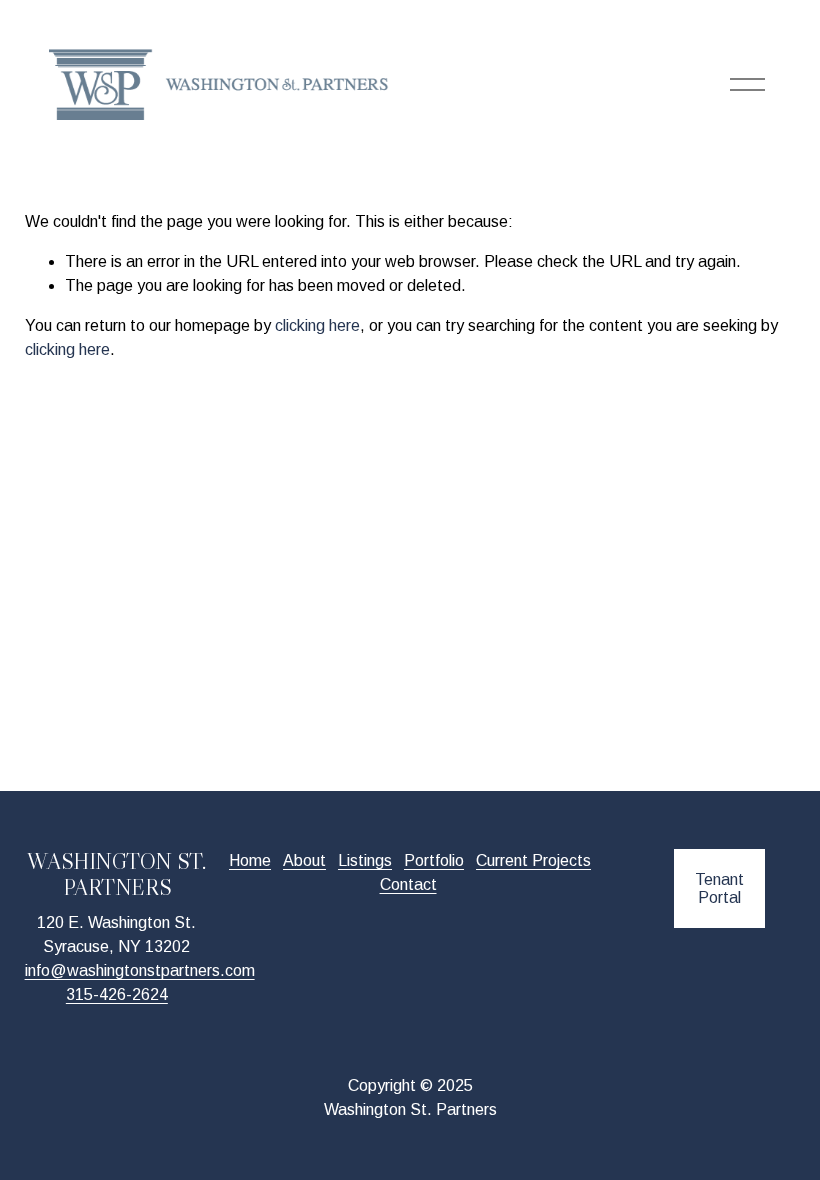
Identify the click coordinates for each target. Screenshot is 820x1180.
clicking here (317, 325)
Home (250, 860)
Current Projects (533, 860)
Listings (365, 860)
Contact (408, 884)
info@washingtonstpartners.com (140, 970)
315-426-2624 (117, 994)
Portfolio (434, 860)
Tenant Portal (719, 888)
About (304, 860)
